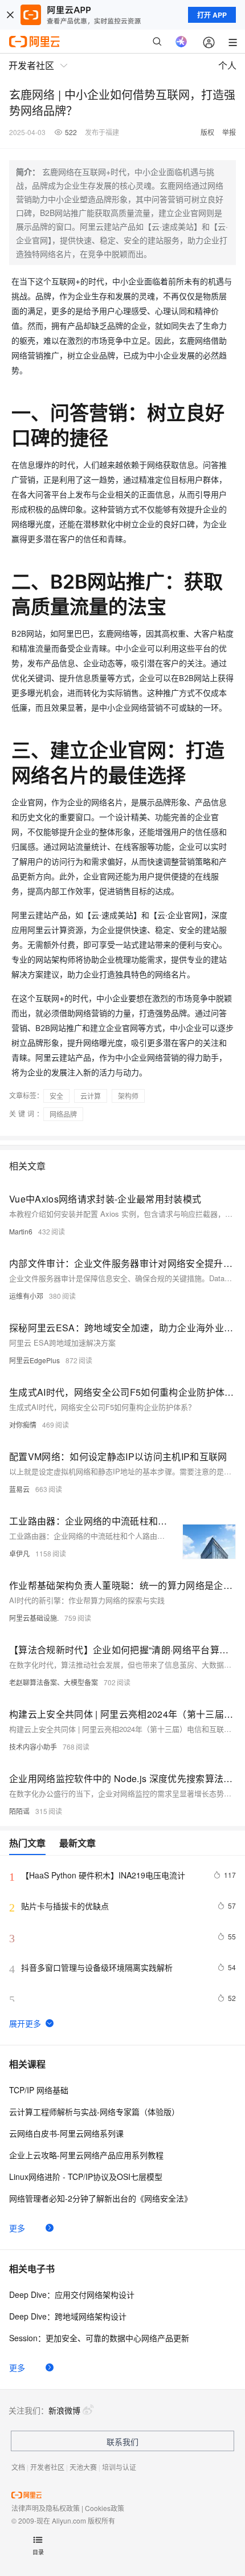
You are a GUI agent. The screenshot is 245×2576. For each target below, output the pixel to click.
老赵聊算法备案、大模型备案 (54, 1682)
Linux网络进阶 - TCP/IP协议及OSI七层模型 (86, 2176)
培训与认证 (119, 2467)
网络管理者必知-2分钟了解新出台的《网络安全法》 (101, 2198)
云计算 (91, 1096)
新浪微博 (64, 2410)
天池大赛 (83, 2467)
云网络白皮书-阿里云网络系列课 (66, 2133)
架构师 (128, 1096)
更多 (17, 2228)
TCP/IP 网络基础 (39, 2090)
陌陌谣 (19, 1811)
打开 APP (212, 15)
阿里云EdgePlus (34, 1360)
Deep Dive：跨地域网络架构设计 (68, 2316)
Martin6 (21, 1231)
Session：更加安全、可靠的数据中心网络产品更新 (99, 2338)
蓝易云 (19, 1489)
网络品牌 (63, 1114)
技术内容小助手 (33, 1746)
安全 (56, 1096)
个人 (227, 65)
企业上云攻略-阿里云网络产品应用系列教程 (86, 2155)
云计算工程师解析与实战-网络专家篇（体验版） (94, 2112)
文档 (18, 2467)
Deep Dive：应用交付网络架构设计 (72, 2294)
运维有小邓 (26, 1296)
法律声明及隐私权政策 (46, 2508)
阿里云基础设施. (34, 1618)
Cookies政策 (105, 2508)
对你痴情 (23, 1424)
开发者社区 (47, 2467)
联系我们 (122, 2442)
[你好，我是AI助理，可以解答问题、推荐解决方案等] (181, 42)
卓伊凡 (19, 1553)
